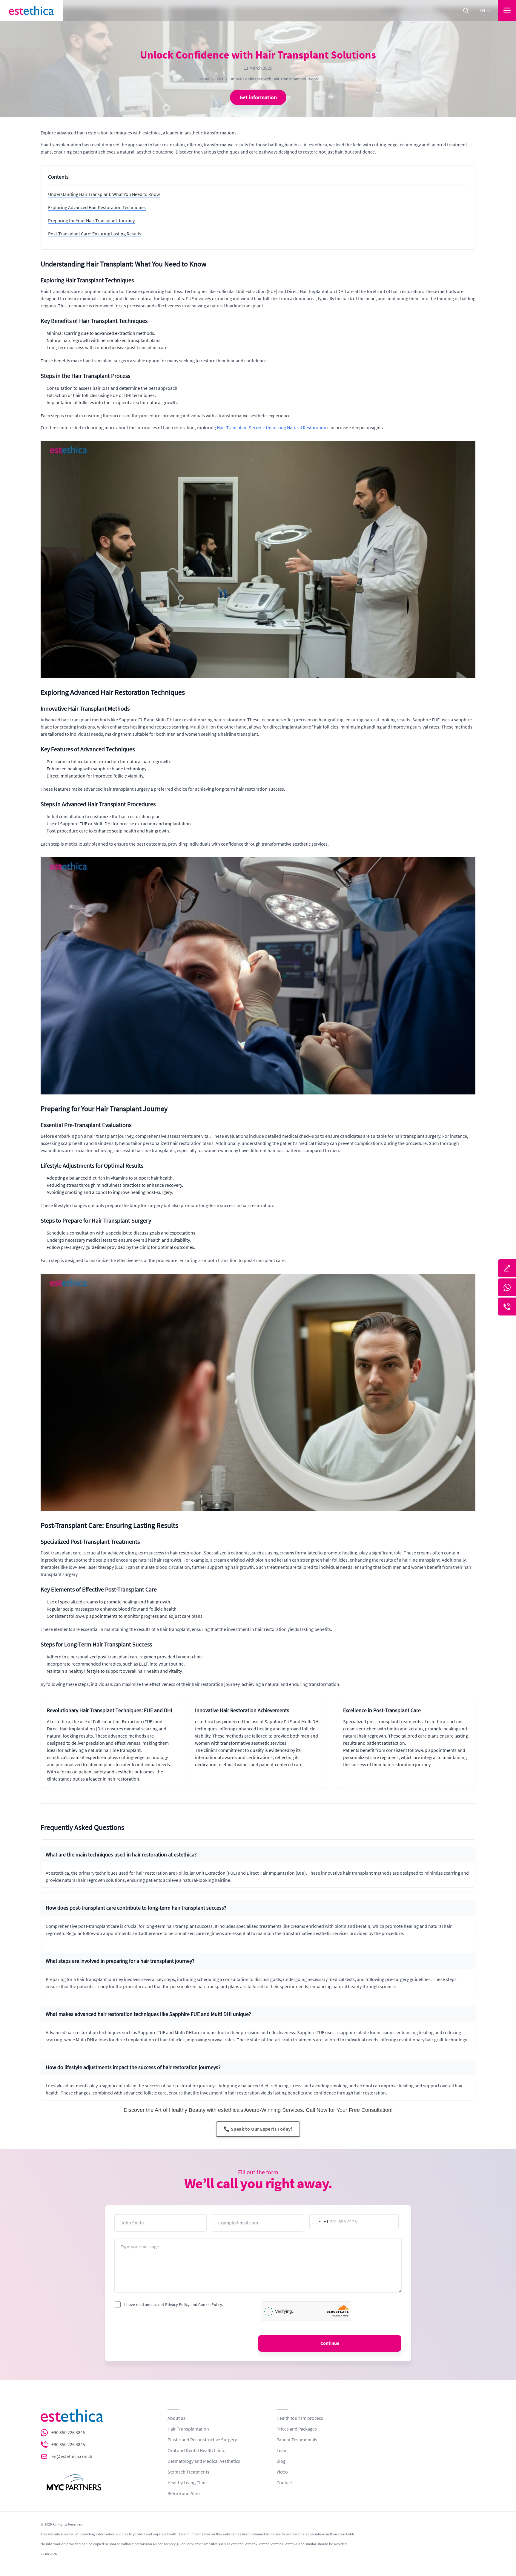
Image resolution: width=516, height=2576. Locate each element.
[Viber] (507, 1307)
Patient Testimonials (297, 2440)
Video (282, 2472)
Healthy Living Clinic (188, 2483)
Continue (330, 2343)
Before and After (184, 2494)
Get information (258, 97)
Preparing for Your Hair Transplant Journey (91, 221)
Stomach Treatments (188, 2472)
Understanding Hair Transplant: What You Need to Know (104, 194)
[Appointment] (507, 1268)
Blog (219, 79)
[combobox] (319, 2222)
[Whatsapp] (507, 1287)
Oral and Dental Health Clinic (196, 2451)
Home (204, 79)
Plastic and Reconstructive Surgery (202, 2440)
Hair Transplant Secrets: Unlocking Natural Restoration (272, 428)
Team (282, 2451)
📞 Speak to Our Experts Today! (258, 2129)
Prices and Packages (297, 2429)
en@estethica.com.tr (72, 2457)
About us (176, 2418)
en (482, 10)
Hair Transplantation (188, 2429)
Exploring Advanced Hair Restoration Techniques (97, 208)
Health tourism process (300, 2418)
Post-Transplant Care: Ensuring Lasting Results (95, 234)
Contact (284, 2483)
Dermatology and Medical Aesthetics (204, 2461)
